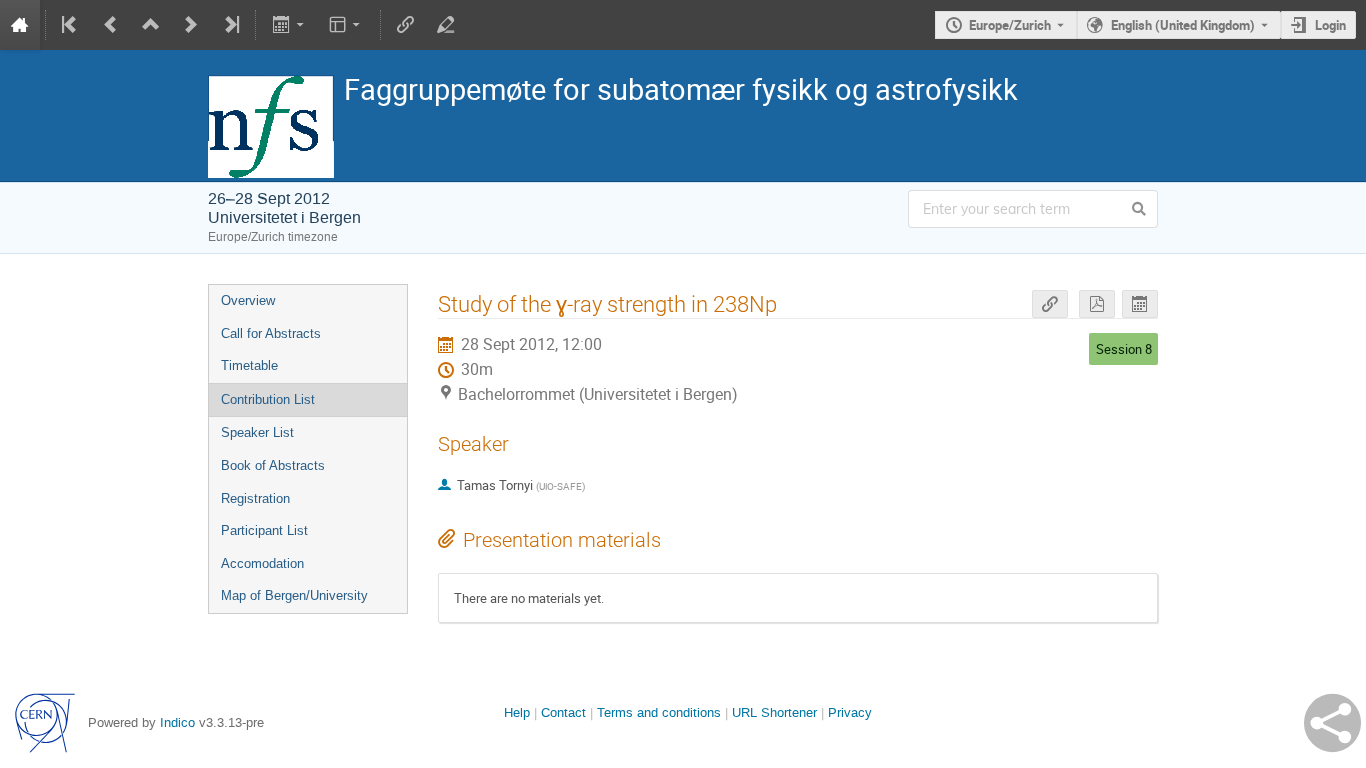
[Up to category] (151, 25)
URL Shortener (774, 712)
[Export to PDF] (1097, 304)
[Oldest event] (71, 25)
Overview (248, 300)
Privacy (850, 712)
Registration (255, 498)
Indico (177, 722)
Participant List (264, 530)
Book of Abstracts (273, 465)
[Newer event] (191, 25)
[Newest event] (230, 25)
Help (517, 712)
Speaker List (257, 432)
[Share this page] (1332, 723)
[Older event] (111, 25)
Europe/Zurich (1010, 25)
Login (1330, 25)
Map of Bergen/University (294, 595)
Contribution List (268, 399)
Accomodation (262, 563)
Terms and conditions (659, 712)
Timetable (249, 365)
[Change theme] (346, 25)
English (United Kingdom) (1183, 25)
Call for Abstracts (271, 333)
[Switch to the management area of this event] (446, 25)
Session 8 (1124, 349)
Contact (563, 712)
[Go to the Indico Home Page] (20, 25)
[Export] (289, 25)
